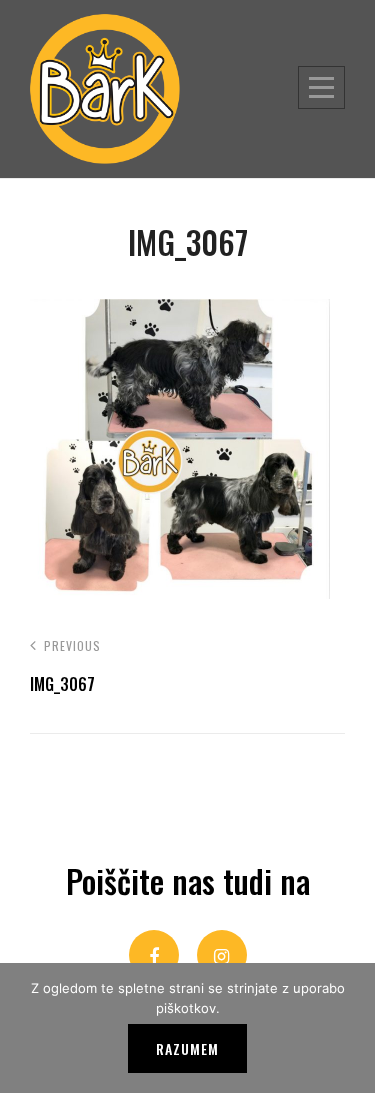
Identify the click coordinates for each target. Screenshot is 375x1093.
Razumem (187, 1048)
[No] (350, 1028)
